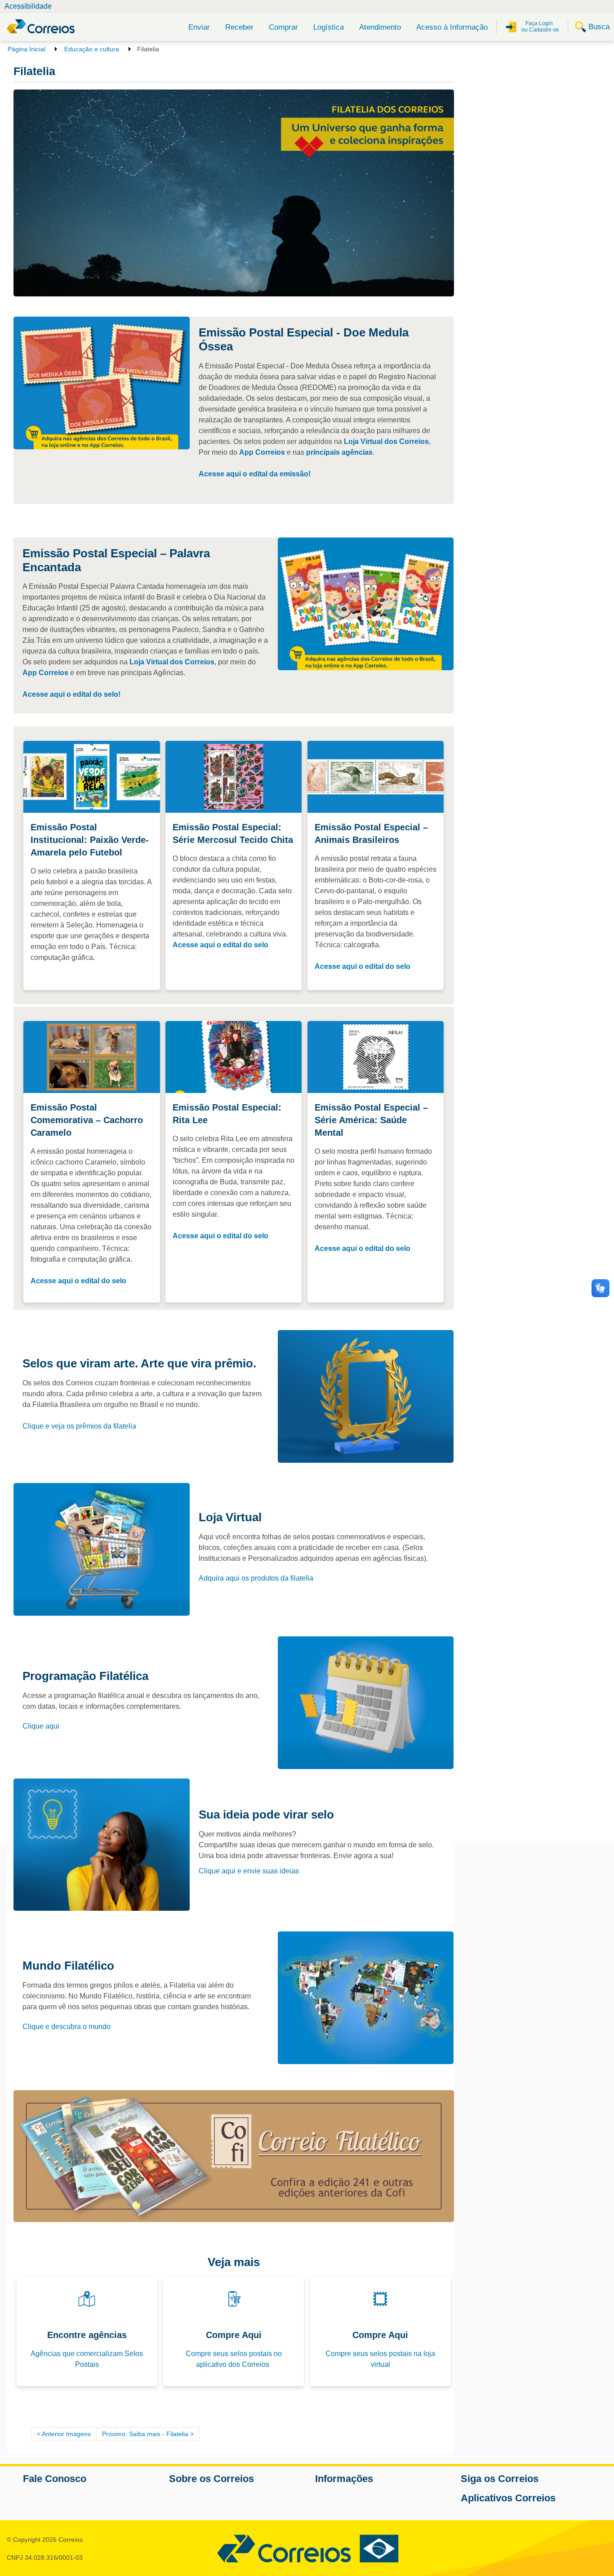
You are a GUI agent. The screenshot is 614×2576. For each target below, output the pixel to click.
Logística (329, 27)
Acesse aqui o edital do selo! (71, 694)
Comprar (283, 27)
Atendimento (380, 27)
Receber (239, 27)
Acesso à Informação (452, 27)
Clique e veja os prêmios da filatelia (79, 1426)
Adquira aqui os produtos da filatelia (256, 1578)
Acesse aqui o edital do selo (220, 945)
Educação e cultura (92, 49)
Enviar (199, 27)
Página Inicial (27, 49)
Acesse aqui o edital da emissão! (255, 474)
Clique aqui (41, 1726)
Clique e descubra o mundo (67, 2027)
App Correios (262, 452)
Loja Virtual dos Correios (386, 441)
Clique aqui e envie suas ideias (249, 1871)
